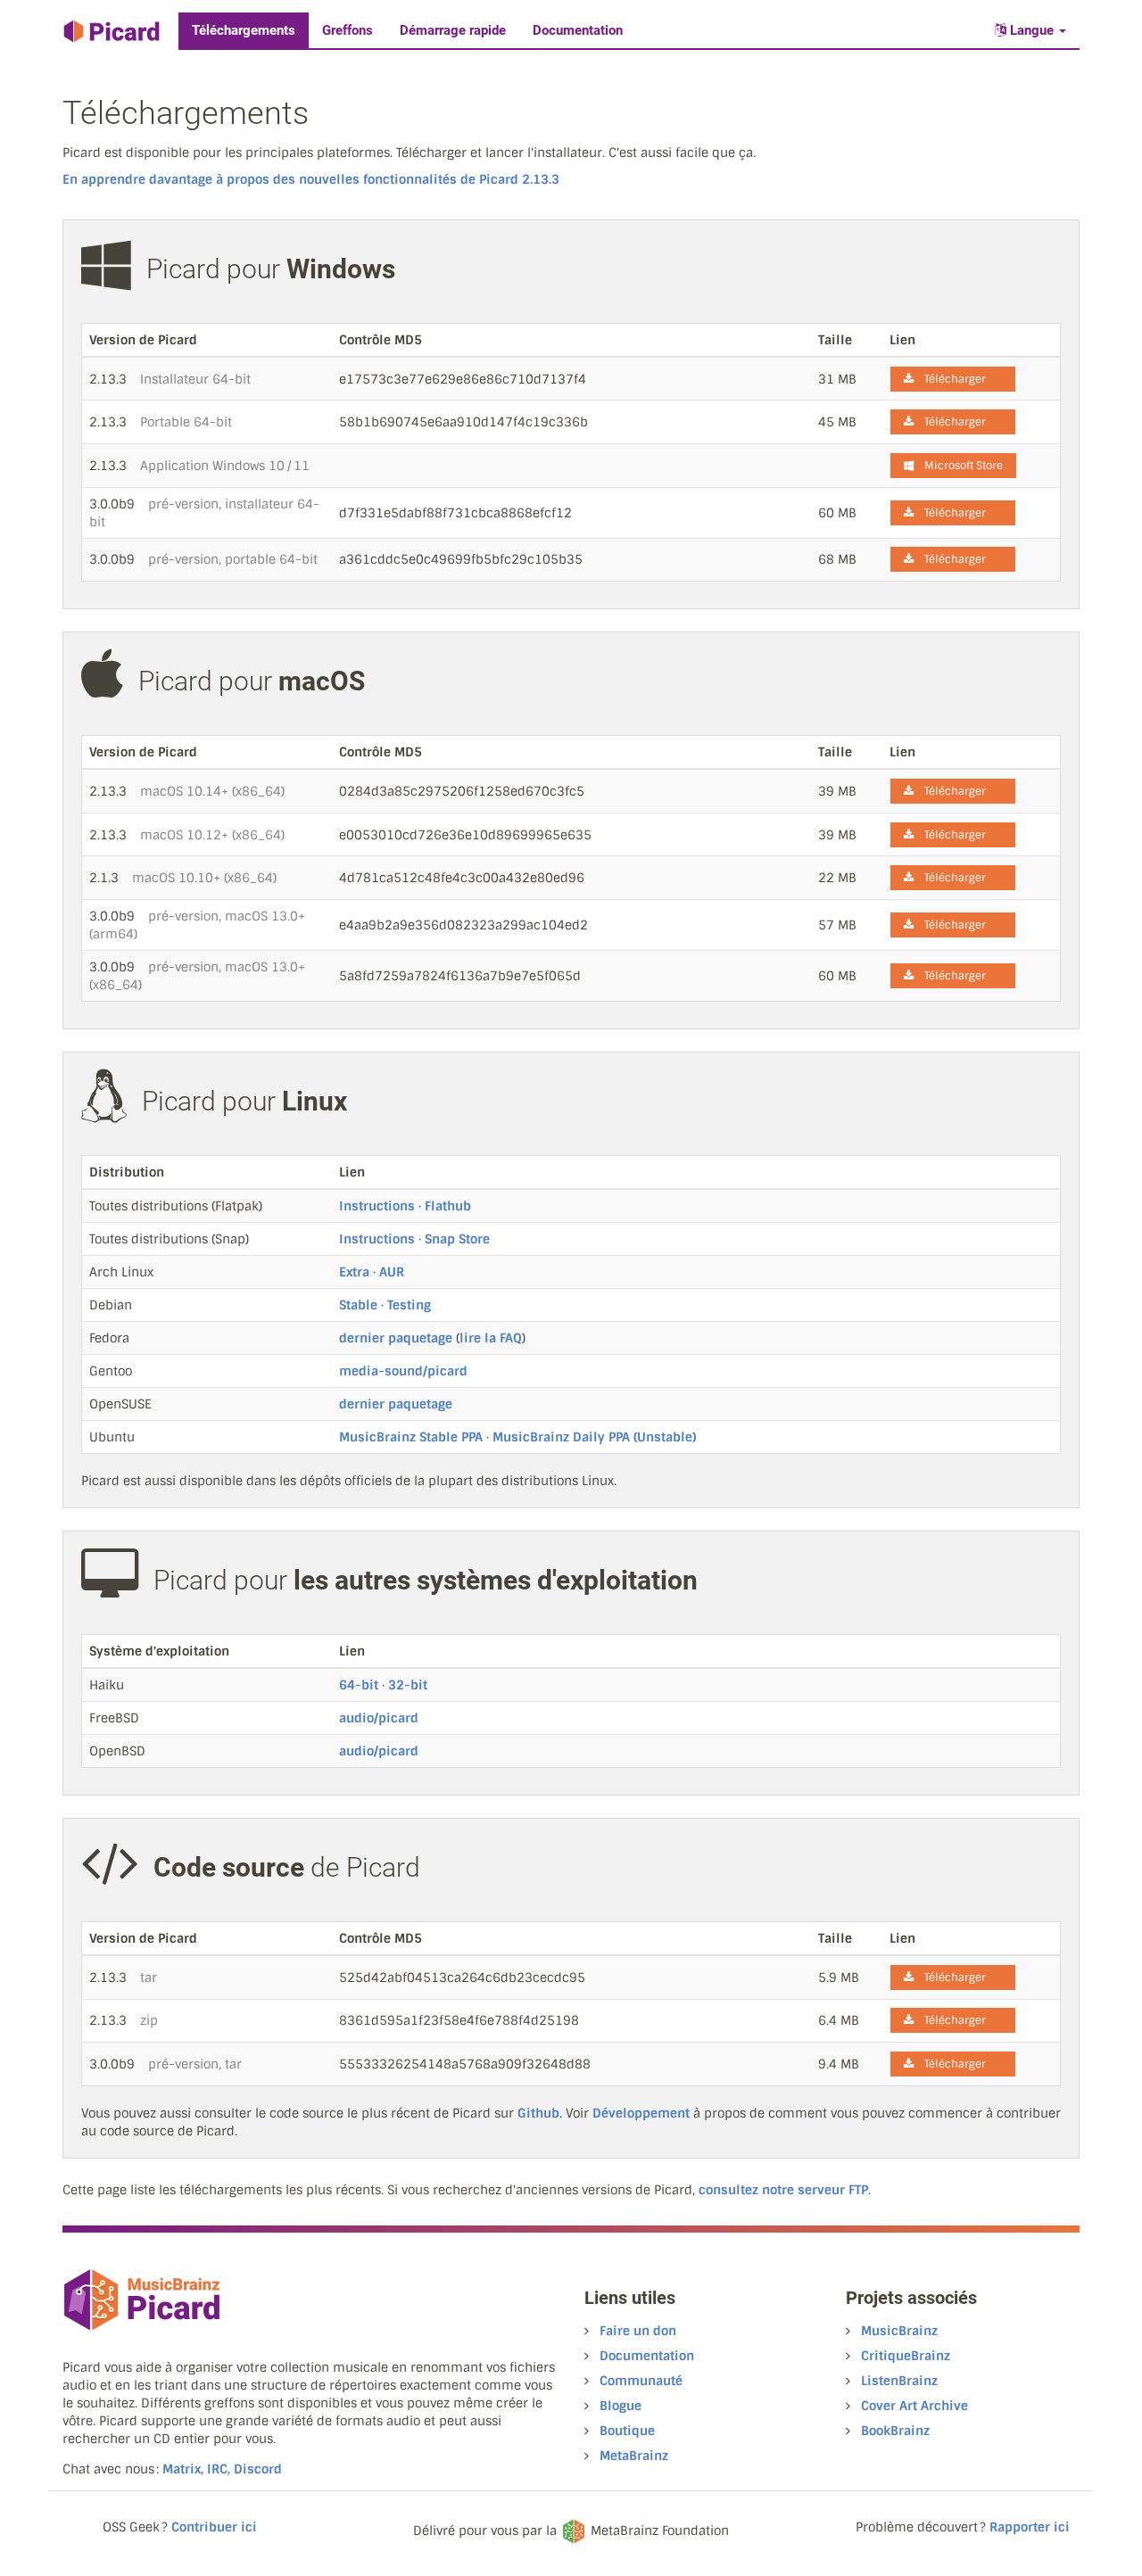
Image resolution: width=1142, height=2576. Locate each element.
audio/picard (379, 1718)
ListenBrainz (899, 2381)
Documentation (578, 30)
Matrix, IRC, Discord (222, 2469)
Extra (354, 1272)
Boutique (627, 2431)
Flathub (448, 1206)
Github (538, 2113)
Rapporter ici (1030, 2527)
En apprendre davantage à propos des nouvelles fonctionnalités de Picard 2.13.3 (311, 179)
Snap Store (457, 1239)
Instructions (377, 1206)
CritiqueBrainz (906, 2356)
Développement (641, 2113)
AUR (392, 1272)
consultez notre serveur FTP (783, 2190)
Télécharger (950, 379)
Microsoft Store (958, 466)
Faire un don (638, 2331)
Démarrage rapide (453, 30)
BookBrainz (895, 2431)
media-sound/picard (403, 1371)
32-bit (408, 1685)
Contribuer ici (214, 2527)
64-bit (359, 1685)
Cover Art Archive (914, 2406)
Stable (358, 1305)
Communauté (641, 2381)
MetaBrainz (634, 2456)
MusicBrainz (899, 2331)
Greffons (348, 30)
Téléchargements (244, 30)
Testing (409, 1305)
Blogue (621, 2406)
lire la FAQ (491, 1338)
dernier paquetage (396, 1338)
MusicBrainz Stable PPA (411, 1437)
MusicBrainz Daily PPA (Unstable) (594, 1437)
